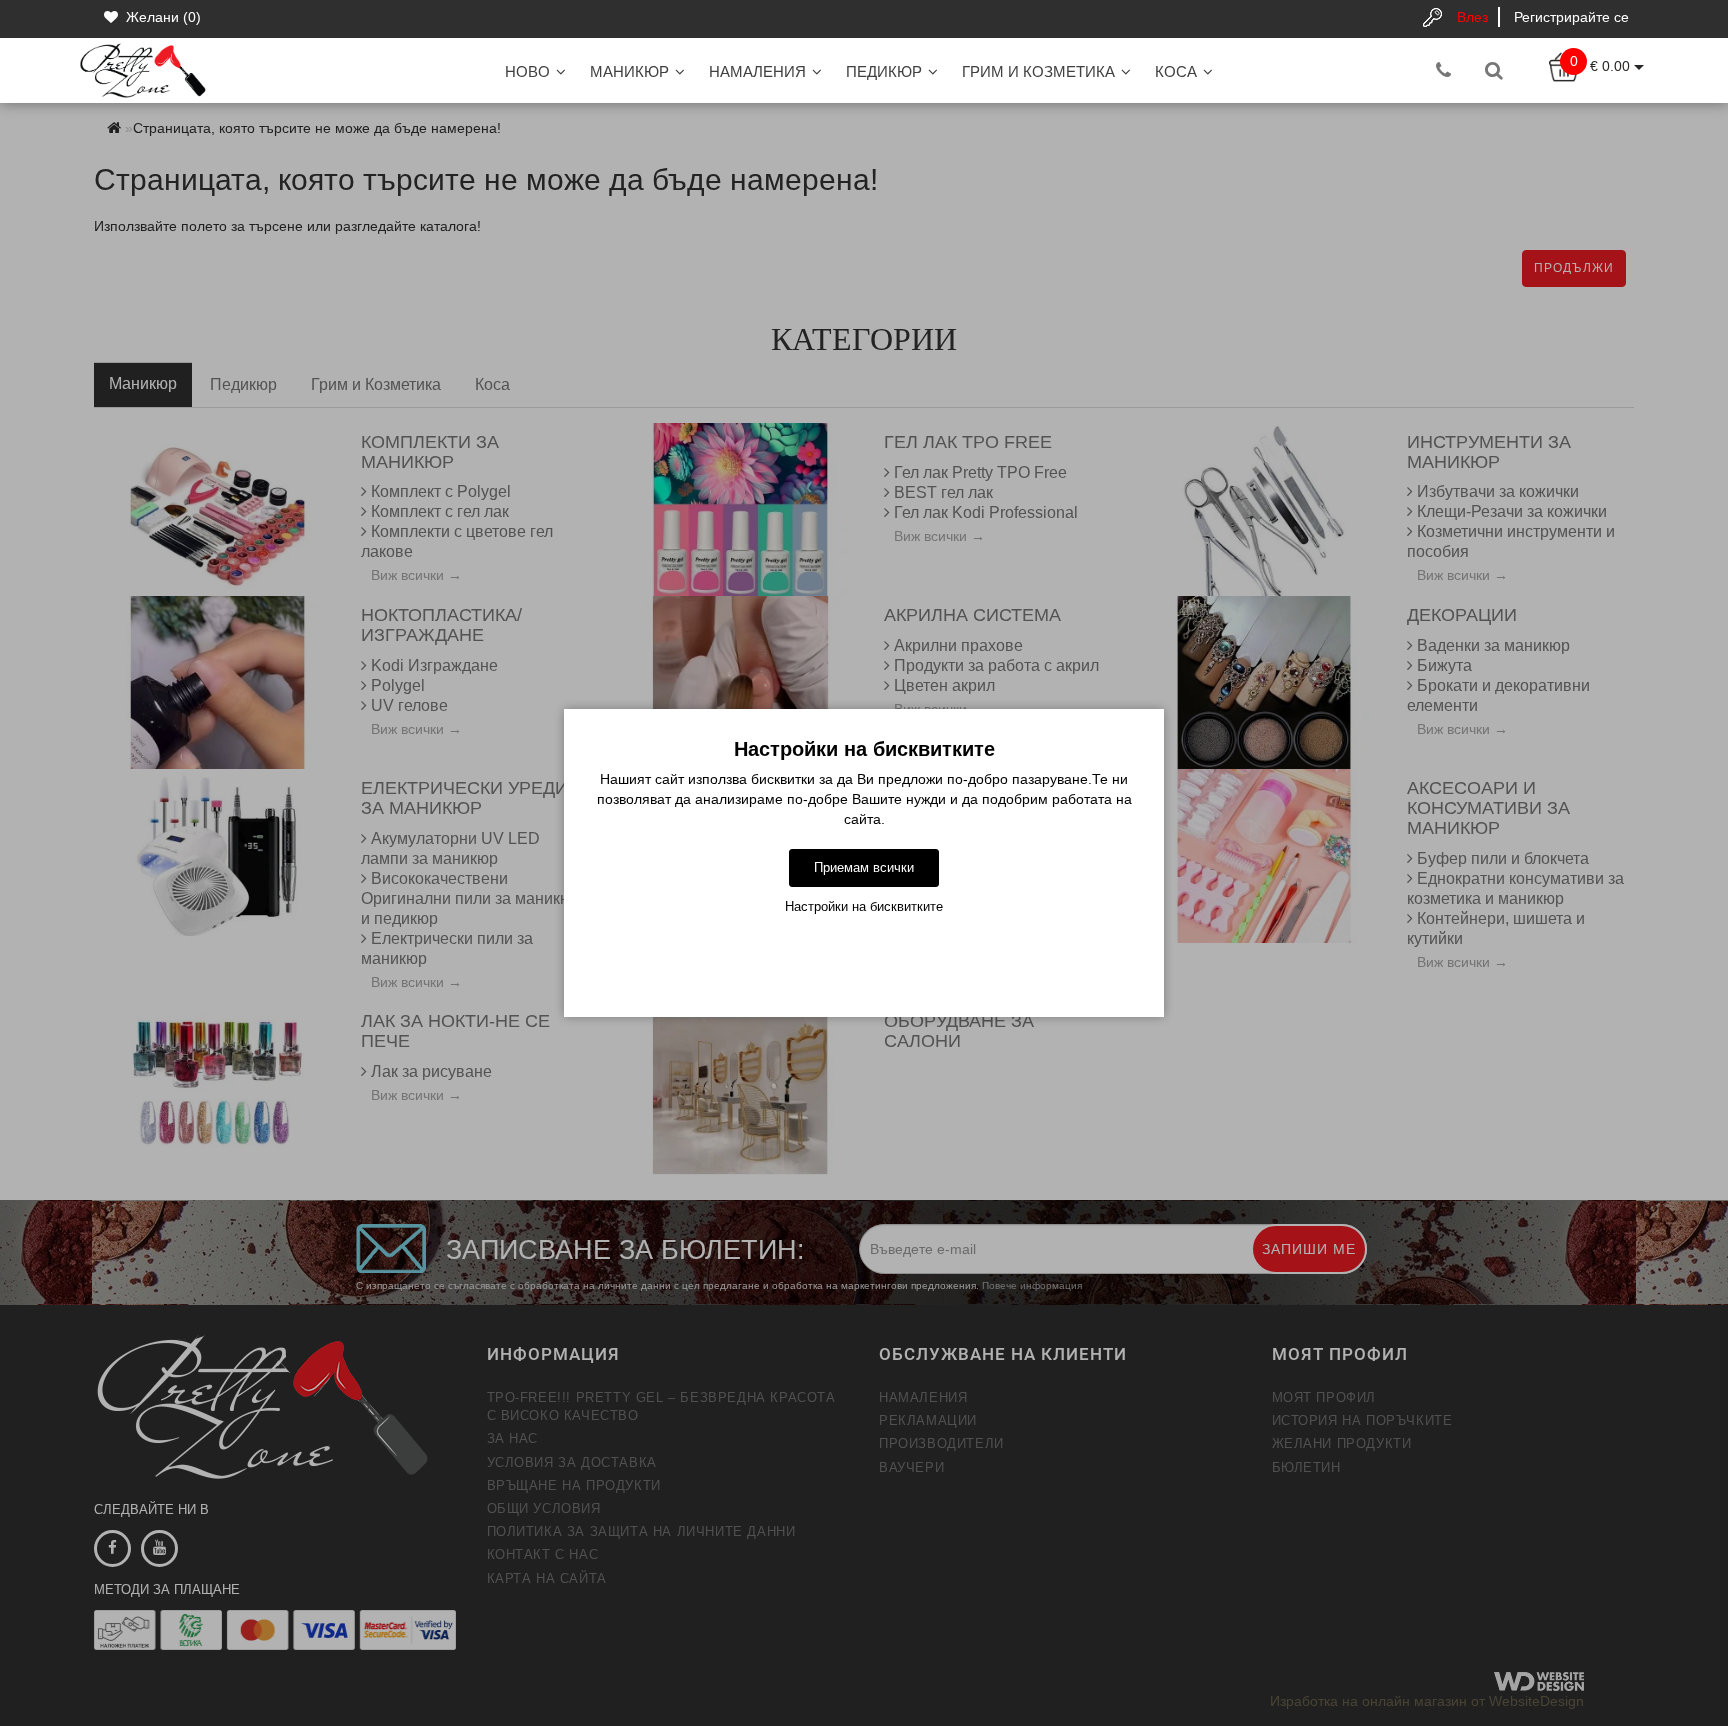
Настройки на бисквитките (864, 906)
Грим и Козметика (1038, 71)
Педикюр (884, 71)
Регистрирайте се (1571, 17)
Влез (1472, 17)
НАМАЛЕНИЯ (757, 71)
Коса (1176, 71)
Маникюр (629, 71)
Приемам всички (864, 867)
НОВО (527, 71)
